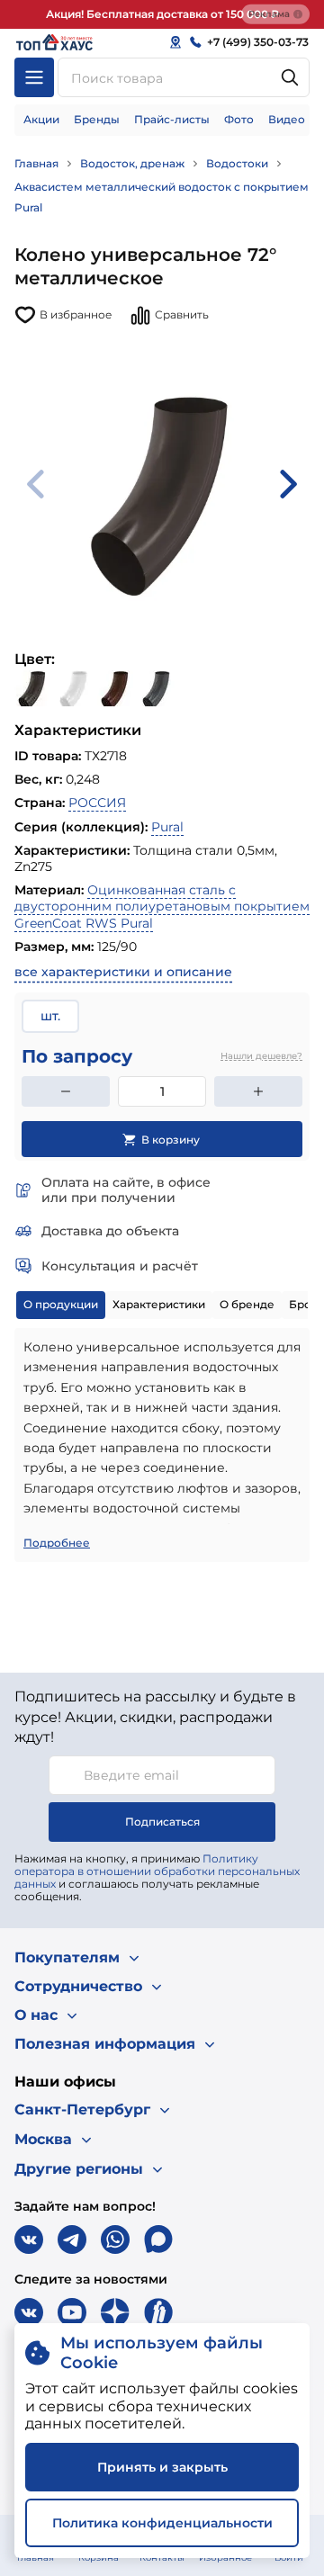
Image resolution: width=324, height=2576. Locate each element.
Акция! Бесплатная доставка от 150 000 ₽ (162, 14)
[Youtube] (72, 2312)
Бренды (97, 119)
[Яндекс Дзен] (115, 2312)
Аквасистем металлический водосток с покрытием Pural (162, 197)
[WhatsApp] (115, 2239)
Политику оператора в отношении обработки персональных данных (157, 1871)
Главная (36, 163)
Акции (41, 119)
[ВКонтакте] (29, 2239)
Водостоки (237, 163)
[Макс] (158, 2239)
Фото (239, 119)
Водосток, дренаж (132, 163)
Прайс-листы (172, 119)
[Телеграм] (72, 2239)
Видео (287, 119)
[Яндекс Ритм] (158, 2312)
